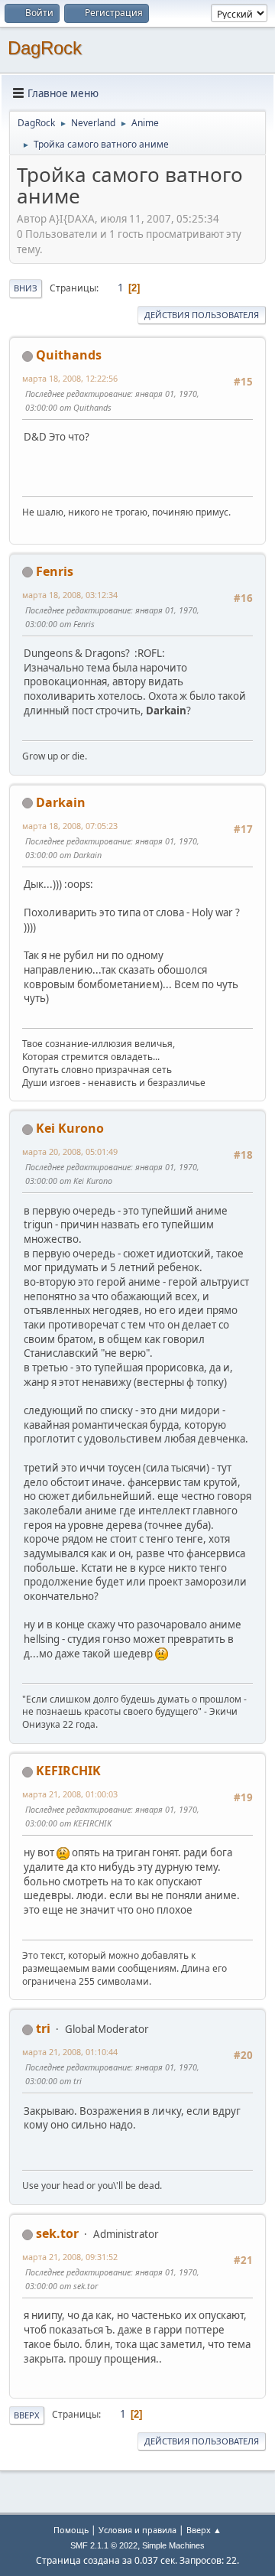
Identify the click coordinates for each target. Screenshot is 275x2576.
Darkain (61, 802)
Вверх (27, 2415)
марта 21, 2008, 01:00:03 (70, 1794)
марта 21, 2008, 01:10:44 (70, 2052)
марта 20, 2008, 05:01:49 (70, 1151)
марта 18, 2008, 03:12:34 (70, 595)
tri (43, 2028)
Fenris (55, 571)
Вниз (26, 288)
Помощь (71, 2530)
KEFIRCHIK (68, 1771)
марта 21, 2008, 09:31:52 (70, 2257)
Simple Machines (173, 2545)
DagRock (45, 48)
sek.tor (57, 2233)
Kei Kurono (70, 1128)
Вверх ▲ (204, 2530)
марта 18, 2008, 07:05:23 (70, 826)
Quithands (69, 355)
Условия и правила (137, 2530)
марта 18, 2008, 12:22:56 (70, 378)
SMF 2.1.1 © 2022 (104, 2545)
